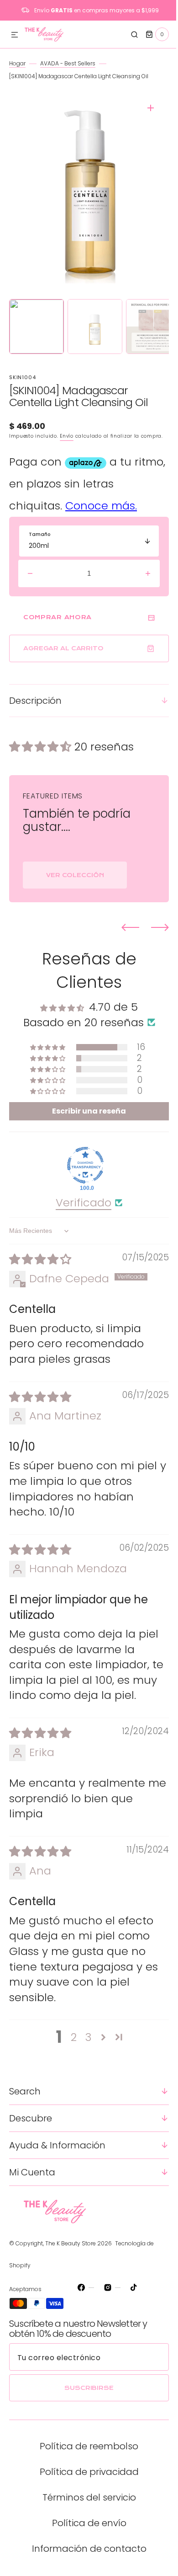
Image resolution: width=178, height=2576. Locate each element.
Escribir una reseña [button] (86, 1119)
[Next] (153, 935)
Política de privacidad (86, 2495)
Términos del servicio (86, 2521)
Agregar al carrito (63, 656)
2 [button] (70, 2061)
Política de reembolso (86, 2469)
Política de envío (86, 2546)
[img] (40, 1267)
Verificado (80, 1210)
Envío (67, 436)
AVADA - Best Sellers (68, 63)
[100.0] (82, 1173)
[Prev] (123, 935)
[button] (15, 35)
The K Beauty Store (71, 2267)
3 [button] (85, 2061)
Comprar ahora (58, 625)
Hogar (17, 63)
